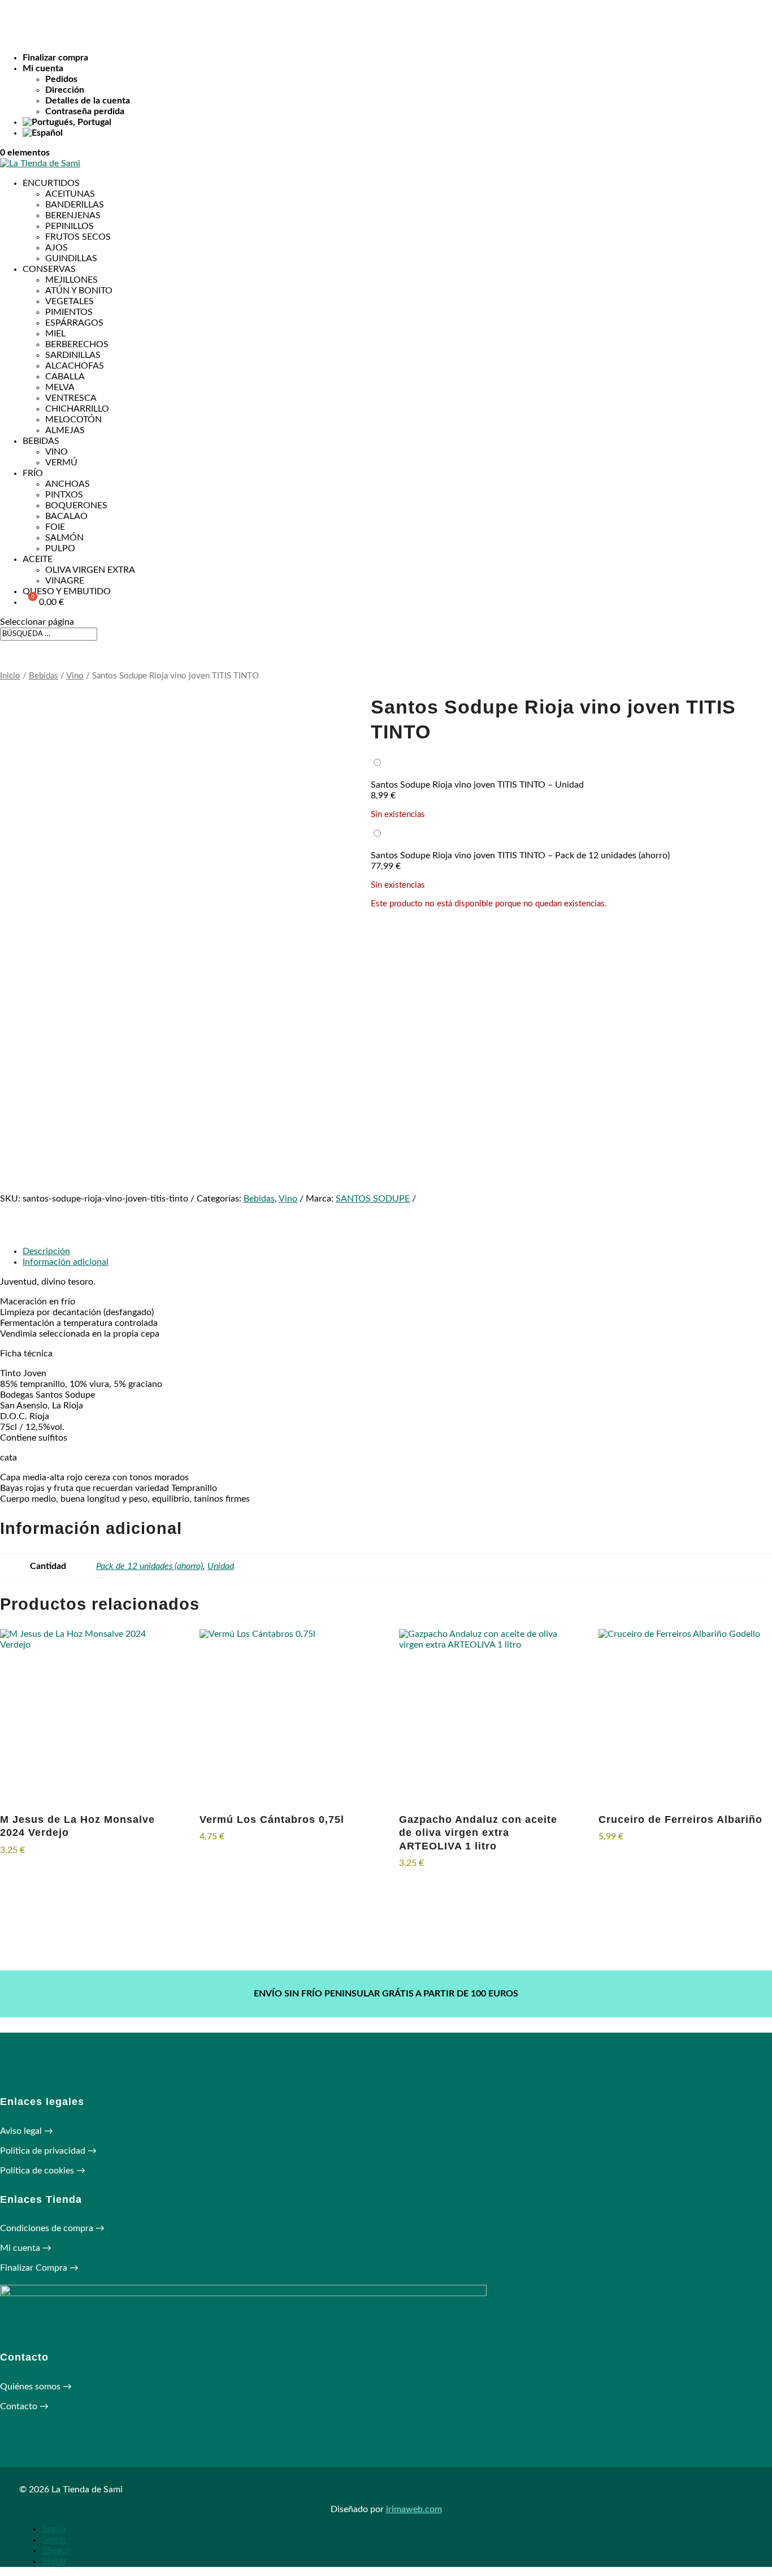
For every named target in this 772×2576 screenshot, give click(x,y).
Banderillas (75, 205)
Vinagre (65, 581)
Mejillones (71, 280)
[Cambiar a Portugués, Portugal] (397, 122)
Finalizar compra (55, 58)
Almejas (65, 430)
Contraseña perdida (85, 111)
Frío (33, 473)
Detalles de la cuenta (88, 101)
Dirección (65, 90)
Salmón (64, 538)
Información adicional (66, 1262)
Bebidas (41, 441)
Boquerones (76, 505)
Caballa (65, 377)
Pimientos (69, 312)
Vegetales (70, 301)
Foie (55, 527)
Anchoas (68, 484)
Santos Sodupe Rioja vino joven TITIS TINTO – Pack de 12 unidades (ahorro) (520, 855)
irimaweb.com (414, 2509)
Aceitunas (70, 194)
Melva (60, 387)
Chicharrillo (77, 409)
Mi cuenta (43, 68)
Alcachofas (75, 366)
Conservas (49, 269)
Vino (57, 452)
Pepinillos (70, 226)
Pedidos (61, 79)
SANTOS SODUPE (373, 1199)
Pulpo (60, 548)
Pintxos (64, 495)
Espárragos (74, 323)
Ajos (57, 248)
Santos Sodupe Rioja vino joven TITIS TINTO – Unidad (477, 785)
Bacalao (66, 516)
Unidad (221, 1566)
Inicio (10, 676)
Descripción (46, 1251)
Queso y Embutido (67, 591)
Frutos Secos (78, 237)
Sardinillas (73, 355)
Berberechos (77, 344)
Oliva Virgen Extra (90, 570)
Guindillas (71, 258)
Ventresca (71, 398)
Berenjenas (73, 215)
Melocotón (73, 420)
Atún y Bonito (79, 291)
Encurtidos (51, 183)
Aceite (38, 559)
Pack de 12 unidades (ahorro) (149, 1566)
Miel (55, 334)
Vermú (61, 463)
